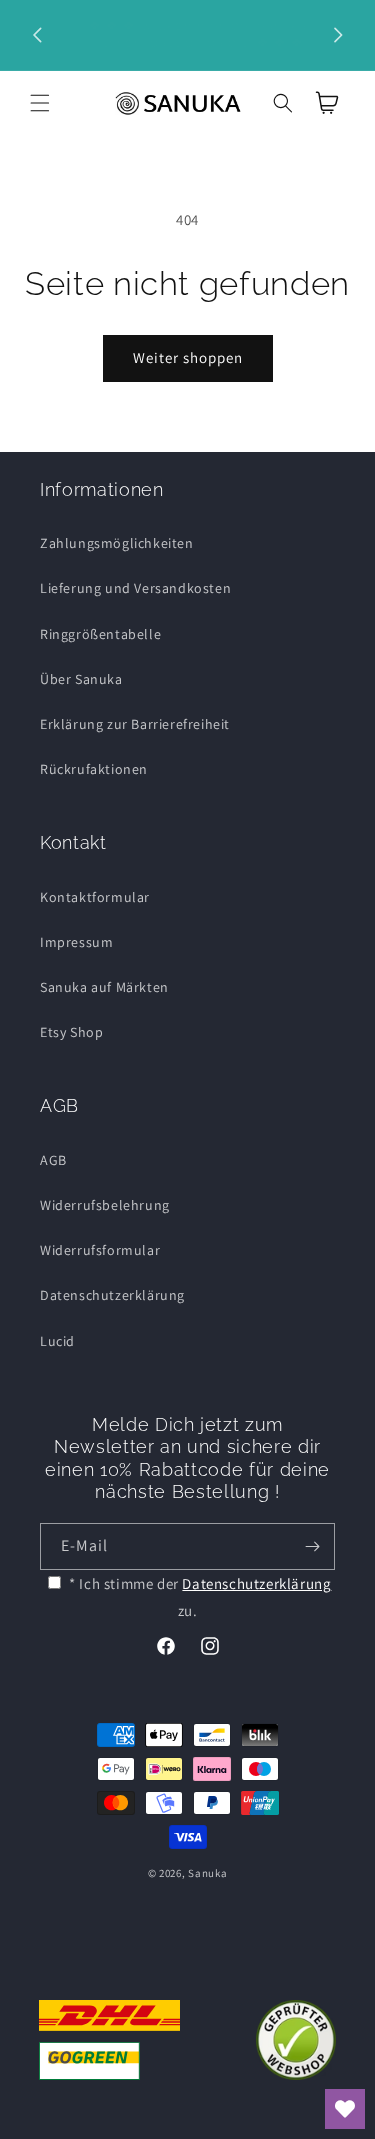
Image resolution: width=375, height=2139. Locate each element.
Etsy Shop (71, 1032)
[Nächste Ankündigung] (338, 35)
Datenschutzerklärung (112, 1295)
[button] (40, 103)
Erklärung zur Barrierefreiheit (135, 724)
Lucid (57, 1341)
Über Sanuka (81, 679)
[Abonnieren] (312, 1546)
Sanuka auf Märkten (104, 987)
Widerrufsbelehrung (105, 1205)
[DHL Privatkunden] (109, 2040)
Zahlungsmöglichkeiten (117, 543)
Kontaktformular (95, 897)
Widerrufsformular (100, 1250)
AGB (53, 1160)
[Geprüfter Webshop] (296, 2040)
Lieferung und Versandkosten (135, 588)
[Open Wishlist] (345, 2109)
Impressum (76, 942)
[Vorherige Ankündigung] (37, 35)
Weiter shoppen (188, 357)
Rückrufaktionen (94, 769)
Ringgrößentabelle (100, 634)
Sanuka (207, 1873)
